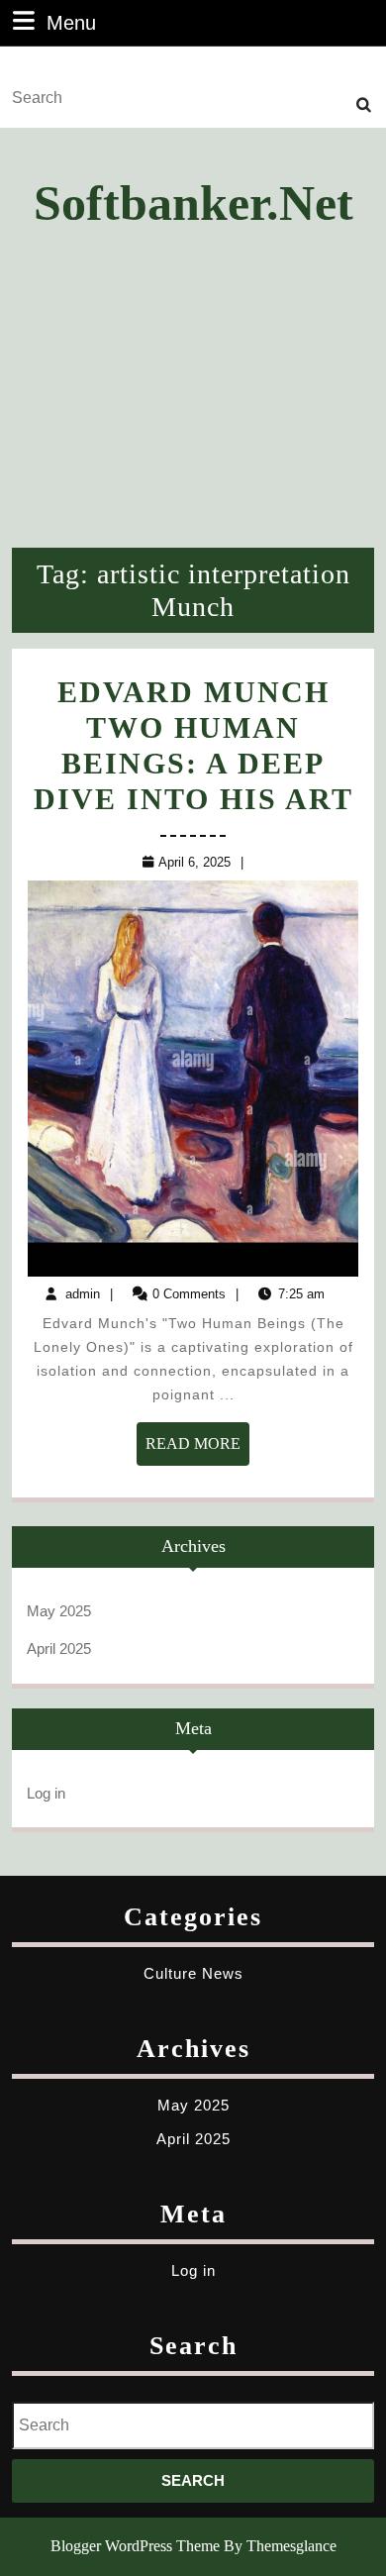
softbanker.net (193, 203)
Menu (71, 22)
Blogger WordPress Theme (135, 2546)
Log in (46, 1793)
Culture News (193, 1973)
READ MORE (197, 1450)
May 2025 (59, 1611)
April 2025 (59, 1649)
